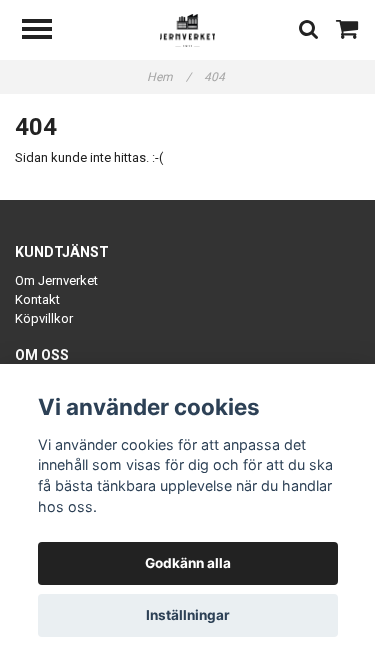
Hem (169, 77)
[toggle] (47, 31)
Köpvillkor (44, 318)
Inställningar (188, 615)
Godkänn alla (188, 563)
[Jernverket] (187, 29)
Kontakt (37, 299)
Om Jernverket (56, 280)
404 (216, 77)
